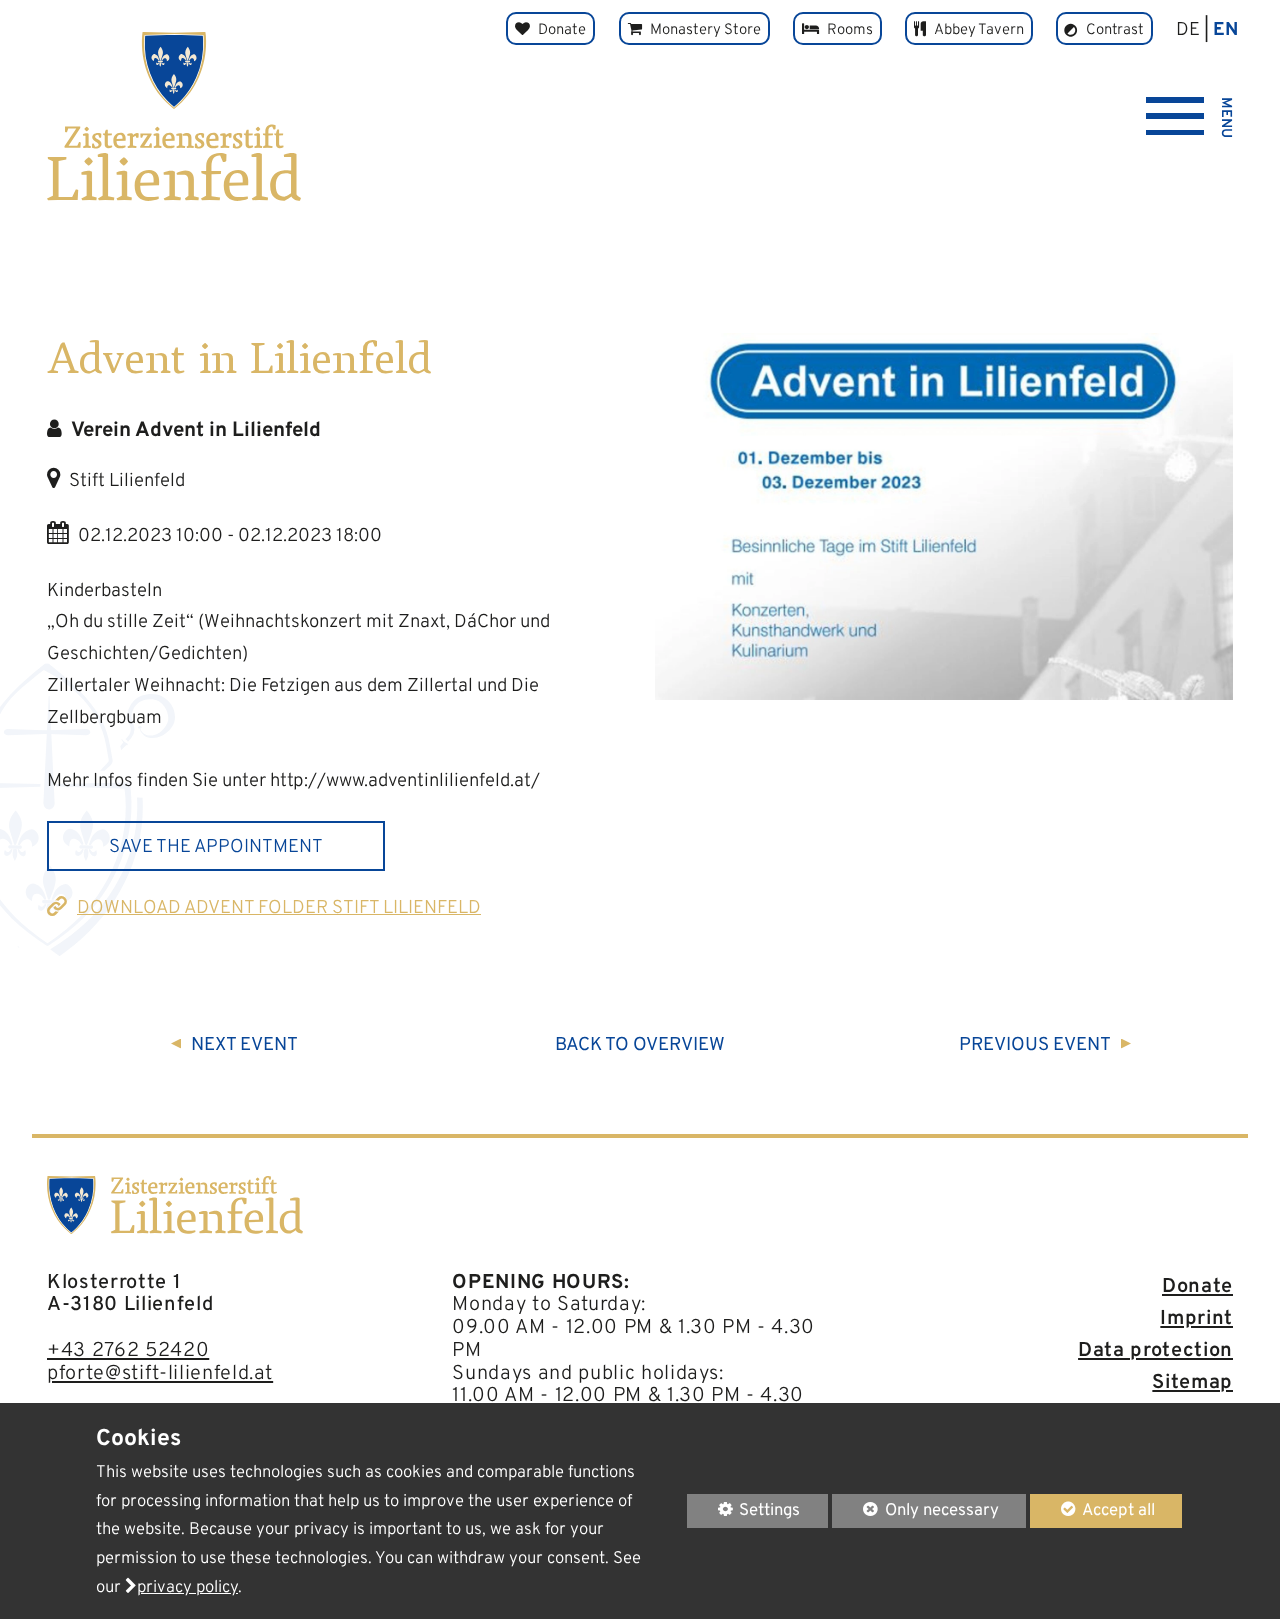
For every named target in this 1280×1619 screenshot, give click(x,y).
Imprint (1196, 1319)
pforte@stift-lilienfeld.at (160, 1374)
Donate (1197, 1287)
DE (1188, 30)
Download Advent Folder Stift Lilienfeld (279, 908)
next (244, 1045)
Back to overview (640, 1045)
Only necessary (915, 1510)
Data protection (1155, 1351)
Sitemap (1192, 1383)
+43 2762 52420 (128, 1351)
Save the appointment (216, 847)
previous (1035, 1045)
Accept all (1092, 1510)
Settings (744, 1513)
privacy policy (187, 1587)
